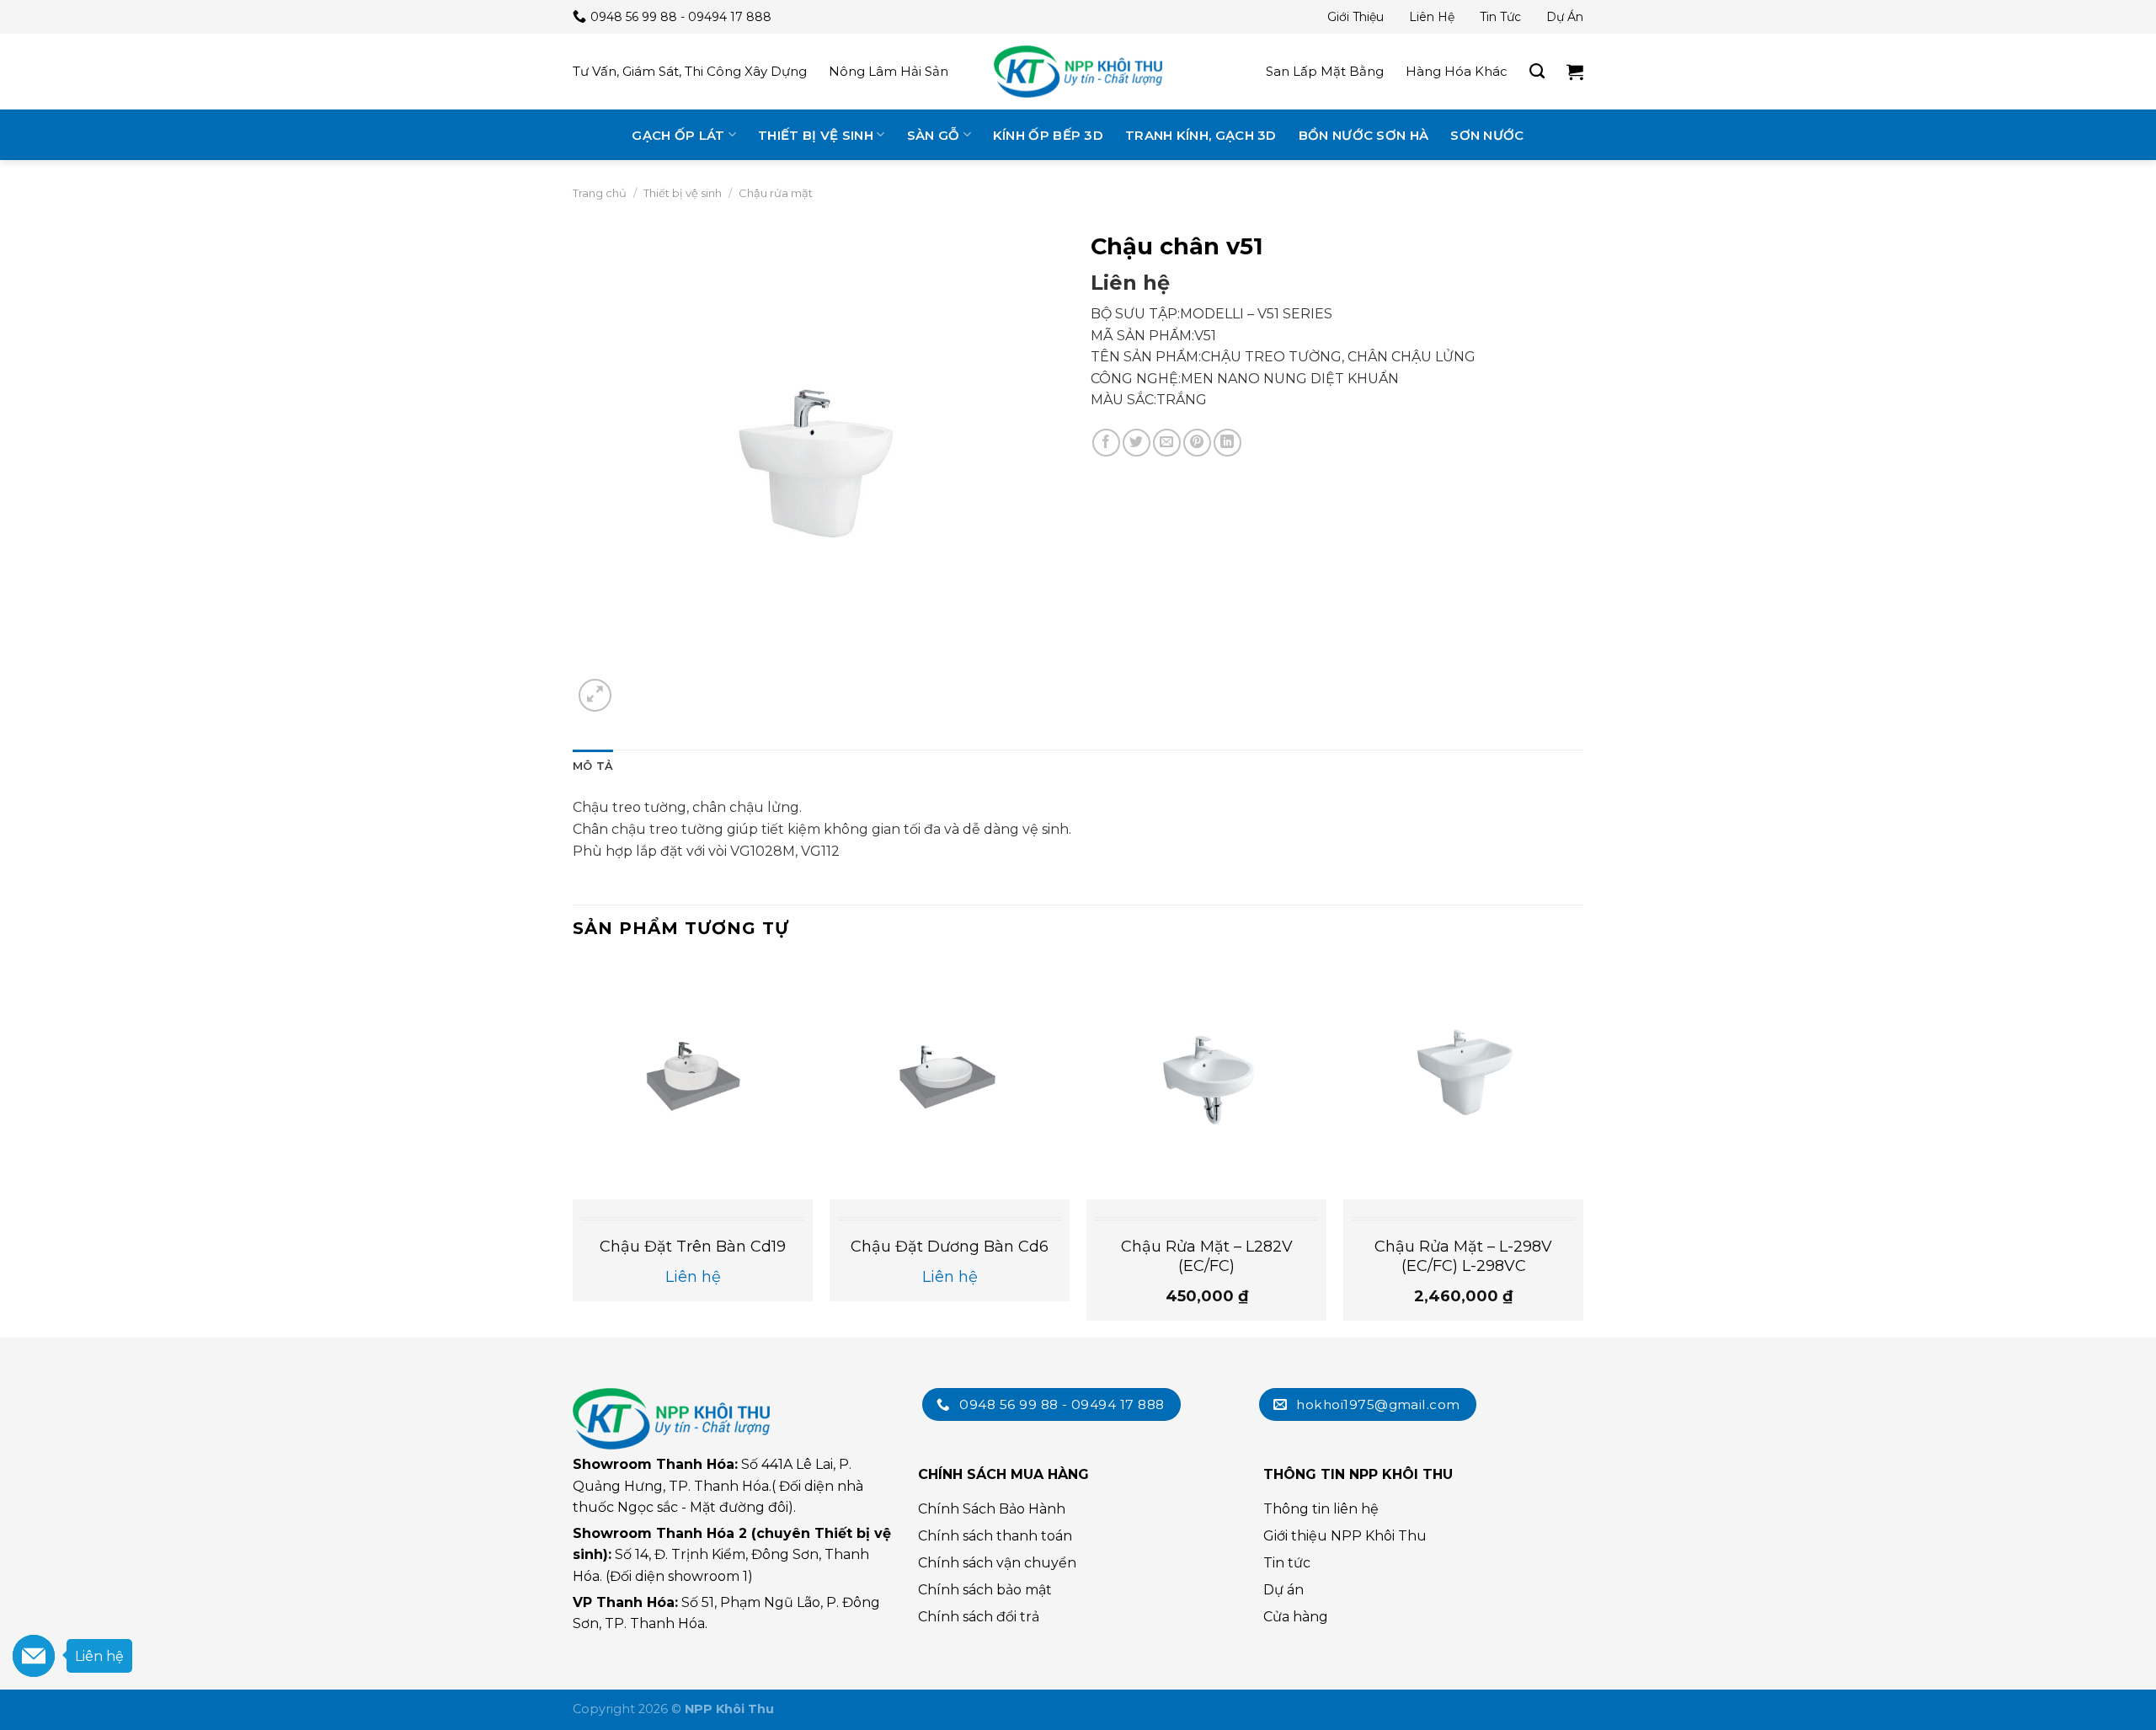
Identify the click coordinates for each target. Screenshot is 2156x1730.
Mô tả (593, 766)
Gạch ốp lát (678, 135)
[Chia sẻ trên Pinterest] (1197, 443)
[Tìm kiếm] (1537, 72)
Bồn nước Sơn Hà (1364, 135)
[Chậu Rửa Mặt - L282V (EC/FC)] (1206, 1079)
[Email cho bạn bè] (1167, 443)
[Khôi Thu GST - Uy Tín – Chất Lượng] (1078, 72)
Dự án (1565, 17)
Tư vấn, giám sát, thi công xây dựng (690, 71)
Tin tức (1500, 17)
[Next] (1582, 1147)
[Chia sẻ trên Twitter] (1137, 443)
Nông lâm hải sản (889, 71)
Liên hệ (1432, 17)
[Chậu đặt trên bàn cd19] (693, 1079)
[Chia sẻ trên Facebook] (1106, 443)
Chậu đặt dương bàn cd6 (950, 1247)
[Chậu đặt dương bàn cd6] (950, 1079)
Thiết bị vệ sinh (816, 135)
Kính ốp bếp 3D (1048, 135)
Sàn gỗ (934, 135)
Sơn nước (1487, 135)
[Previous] (574, 1147)
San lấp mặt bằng (1325, 71)
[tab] (593, 766)
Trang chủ (600, 193)
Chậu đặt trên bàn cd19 (693, 1247)
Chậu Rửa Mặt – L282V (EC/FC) (1207, 1256)
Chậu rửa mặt (776, 193)
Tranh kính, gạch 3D (1201, 135)
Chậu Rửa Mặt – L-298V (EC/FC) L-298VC (1463, 1256)
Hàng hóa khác (1457, 71)
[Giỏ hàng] (1575, 72)
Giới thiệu (1356, 17)
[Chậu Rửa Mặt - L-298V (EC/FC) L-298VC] (1463, 1079)
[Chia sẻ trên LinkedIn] (1227, 443)
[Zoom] (595, 695)
